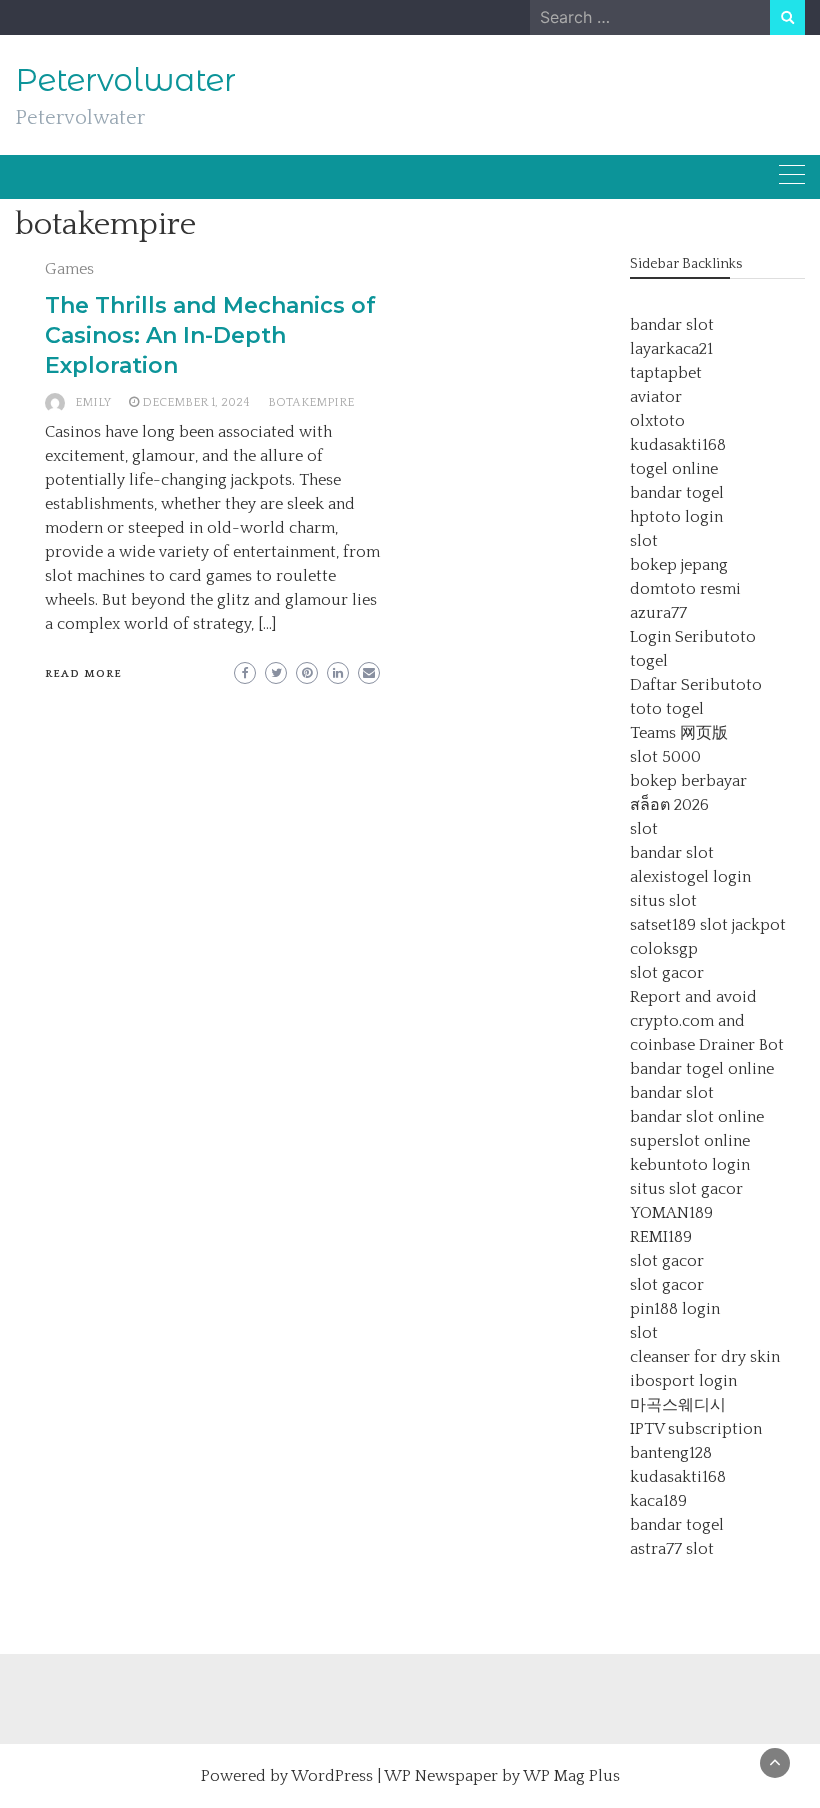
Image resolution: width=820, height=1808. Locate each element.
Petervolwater (125, 80)
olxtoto (657, 421)
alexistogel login (690, 877)
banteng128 (671, 1453)
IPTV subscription (696, 1429)
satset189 (663, 925)
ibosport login (683, 1381)
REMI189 (661, 1237)
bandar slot (672, 325)
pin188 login (675, 1309)
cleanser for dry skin (705, 1357)
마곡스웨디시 (678, 1405)
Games (69, 269)
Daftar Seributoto (696, 685)
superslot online (690, 1141)
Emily (93, 402)
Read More (83, 674)
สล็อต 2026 (669, 805)
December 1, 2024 (196, 402)
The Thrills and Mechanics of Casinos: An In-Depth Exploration (210, 335)
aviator (656, 397)
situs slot (663, 901)
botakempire (311, 402)
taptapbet (666, 373)
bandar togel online (702, 1069)
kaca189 (658, 1501)
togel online (674, 469)
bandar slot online (697, 1117)
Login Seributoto (693, 637)
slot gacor (667, 973)
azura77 (658, 613)
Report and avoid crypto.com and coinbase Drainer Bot (707, 1021)
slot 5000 (665, 757)
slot (644, 541)
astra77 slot (672, 1549)
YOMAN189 (671, 1213)
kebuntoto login (690, 1165)
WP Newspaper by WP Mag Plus (502, 1776)
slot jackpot (743, 925)
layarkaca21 (671, 349)
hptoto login (676, 517)
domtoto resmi (685, 589)
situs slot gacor (686, 1189)
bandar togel (677, 493)
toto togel (667, 709)
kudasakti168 (678, 445)
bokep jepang (679, 565)
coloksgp (664, 949)
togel (649, 661)
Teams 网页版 (679, 733)
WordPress (332, 1776)
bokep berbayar (688, 781)
